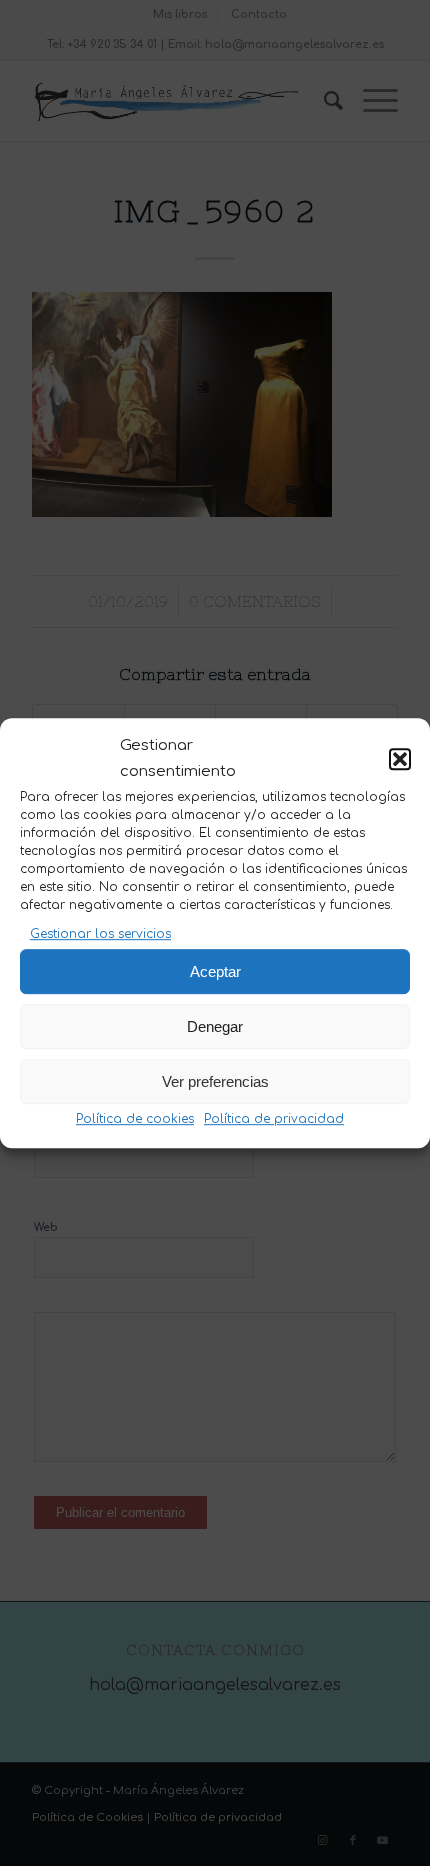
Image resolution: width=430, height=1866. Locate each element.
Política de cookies (135, 1119)
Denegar (215, 1026)
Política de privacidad (274, 1119)
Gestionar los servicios (100, 934)
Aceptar (215, 971)
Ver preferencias (215, 1081)
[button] (400, 760)
